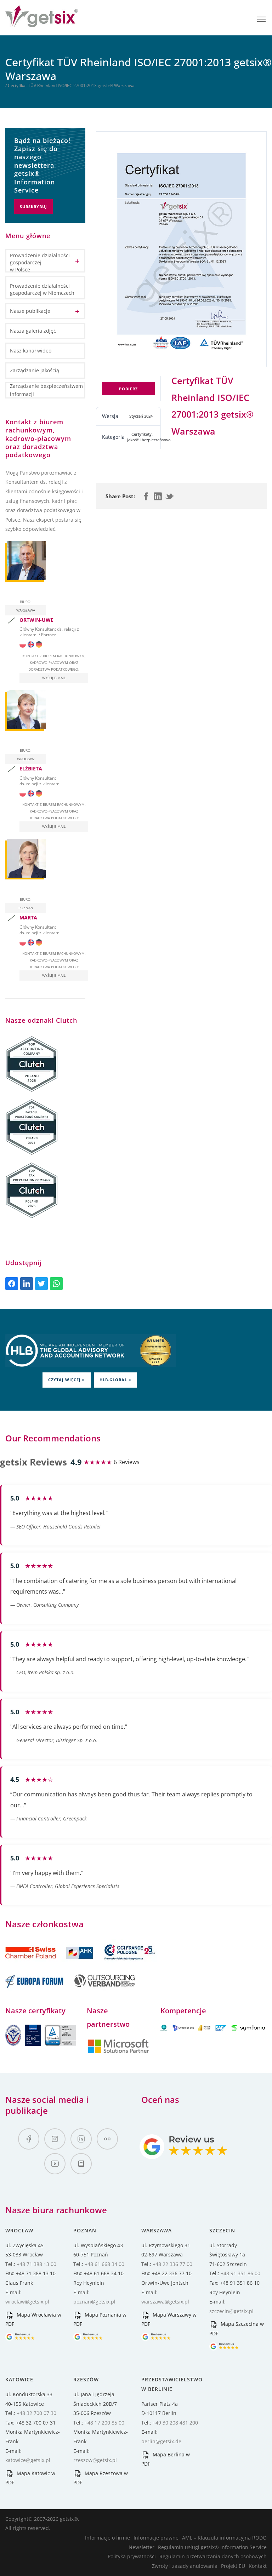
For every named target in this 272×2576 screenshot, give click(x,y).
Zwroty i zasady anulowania (185, 2566)
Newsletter (141, 2547)
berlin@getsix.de (161, 2441)
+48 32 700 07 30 (36, 2413)
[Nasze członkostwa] (50, 1963)
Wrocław (26, 759)
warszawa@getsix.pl (165, 2302)
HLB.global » (115, 1380)
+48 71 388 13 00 (36, 2264)
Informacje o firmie (107, 2538)
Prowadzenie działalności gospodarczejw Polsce (40, 262)
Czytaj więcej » (67, 1380)
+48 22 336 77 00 (172, 2264)
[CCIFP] (130, 1963)
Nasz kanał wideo (31, 351)
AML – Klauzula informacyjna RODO (224, 2538)
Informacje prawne (156, 2538)
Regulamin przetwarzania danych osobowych (213, 2556)
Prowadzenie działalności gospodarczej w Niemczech (42, 289)
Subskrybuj (33, 206)
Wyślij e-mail (54, 678)
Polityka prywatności (132, 2556)
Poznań (26, 908)
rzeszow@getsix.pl (95, 2460)
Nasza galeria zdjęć (33, 331)
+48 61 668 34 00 (104, 2264)
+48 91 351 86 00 (240, 2273)
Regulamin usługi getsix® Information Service (212, 2547)
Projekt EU (233, 2566)
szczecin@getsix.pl (231, 2311)
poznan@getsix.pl (94, 2302)
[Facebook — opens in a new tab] (29, 2139)
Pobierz (128, 389)
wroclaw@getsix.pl (27, 2302)
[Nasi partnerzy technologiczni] (118, 2052)
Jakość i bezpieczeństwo (149, 440)
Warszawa (26, 610)
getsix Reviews (33, 1462)
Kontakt (258, 2566)
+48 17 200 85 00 (104, 2423)
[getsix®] (42, 23)
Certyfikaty (141, 434)
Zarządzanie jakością (35, 370)
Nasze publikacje (30, 311)
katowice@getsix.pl (28, 2460)
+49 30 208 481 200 (175, 2423)
